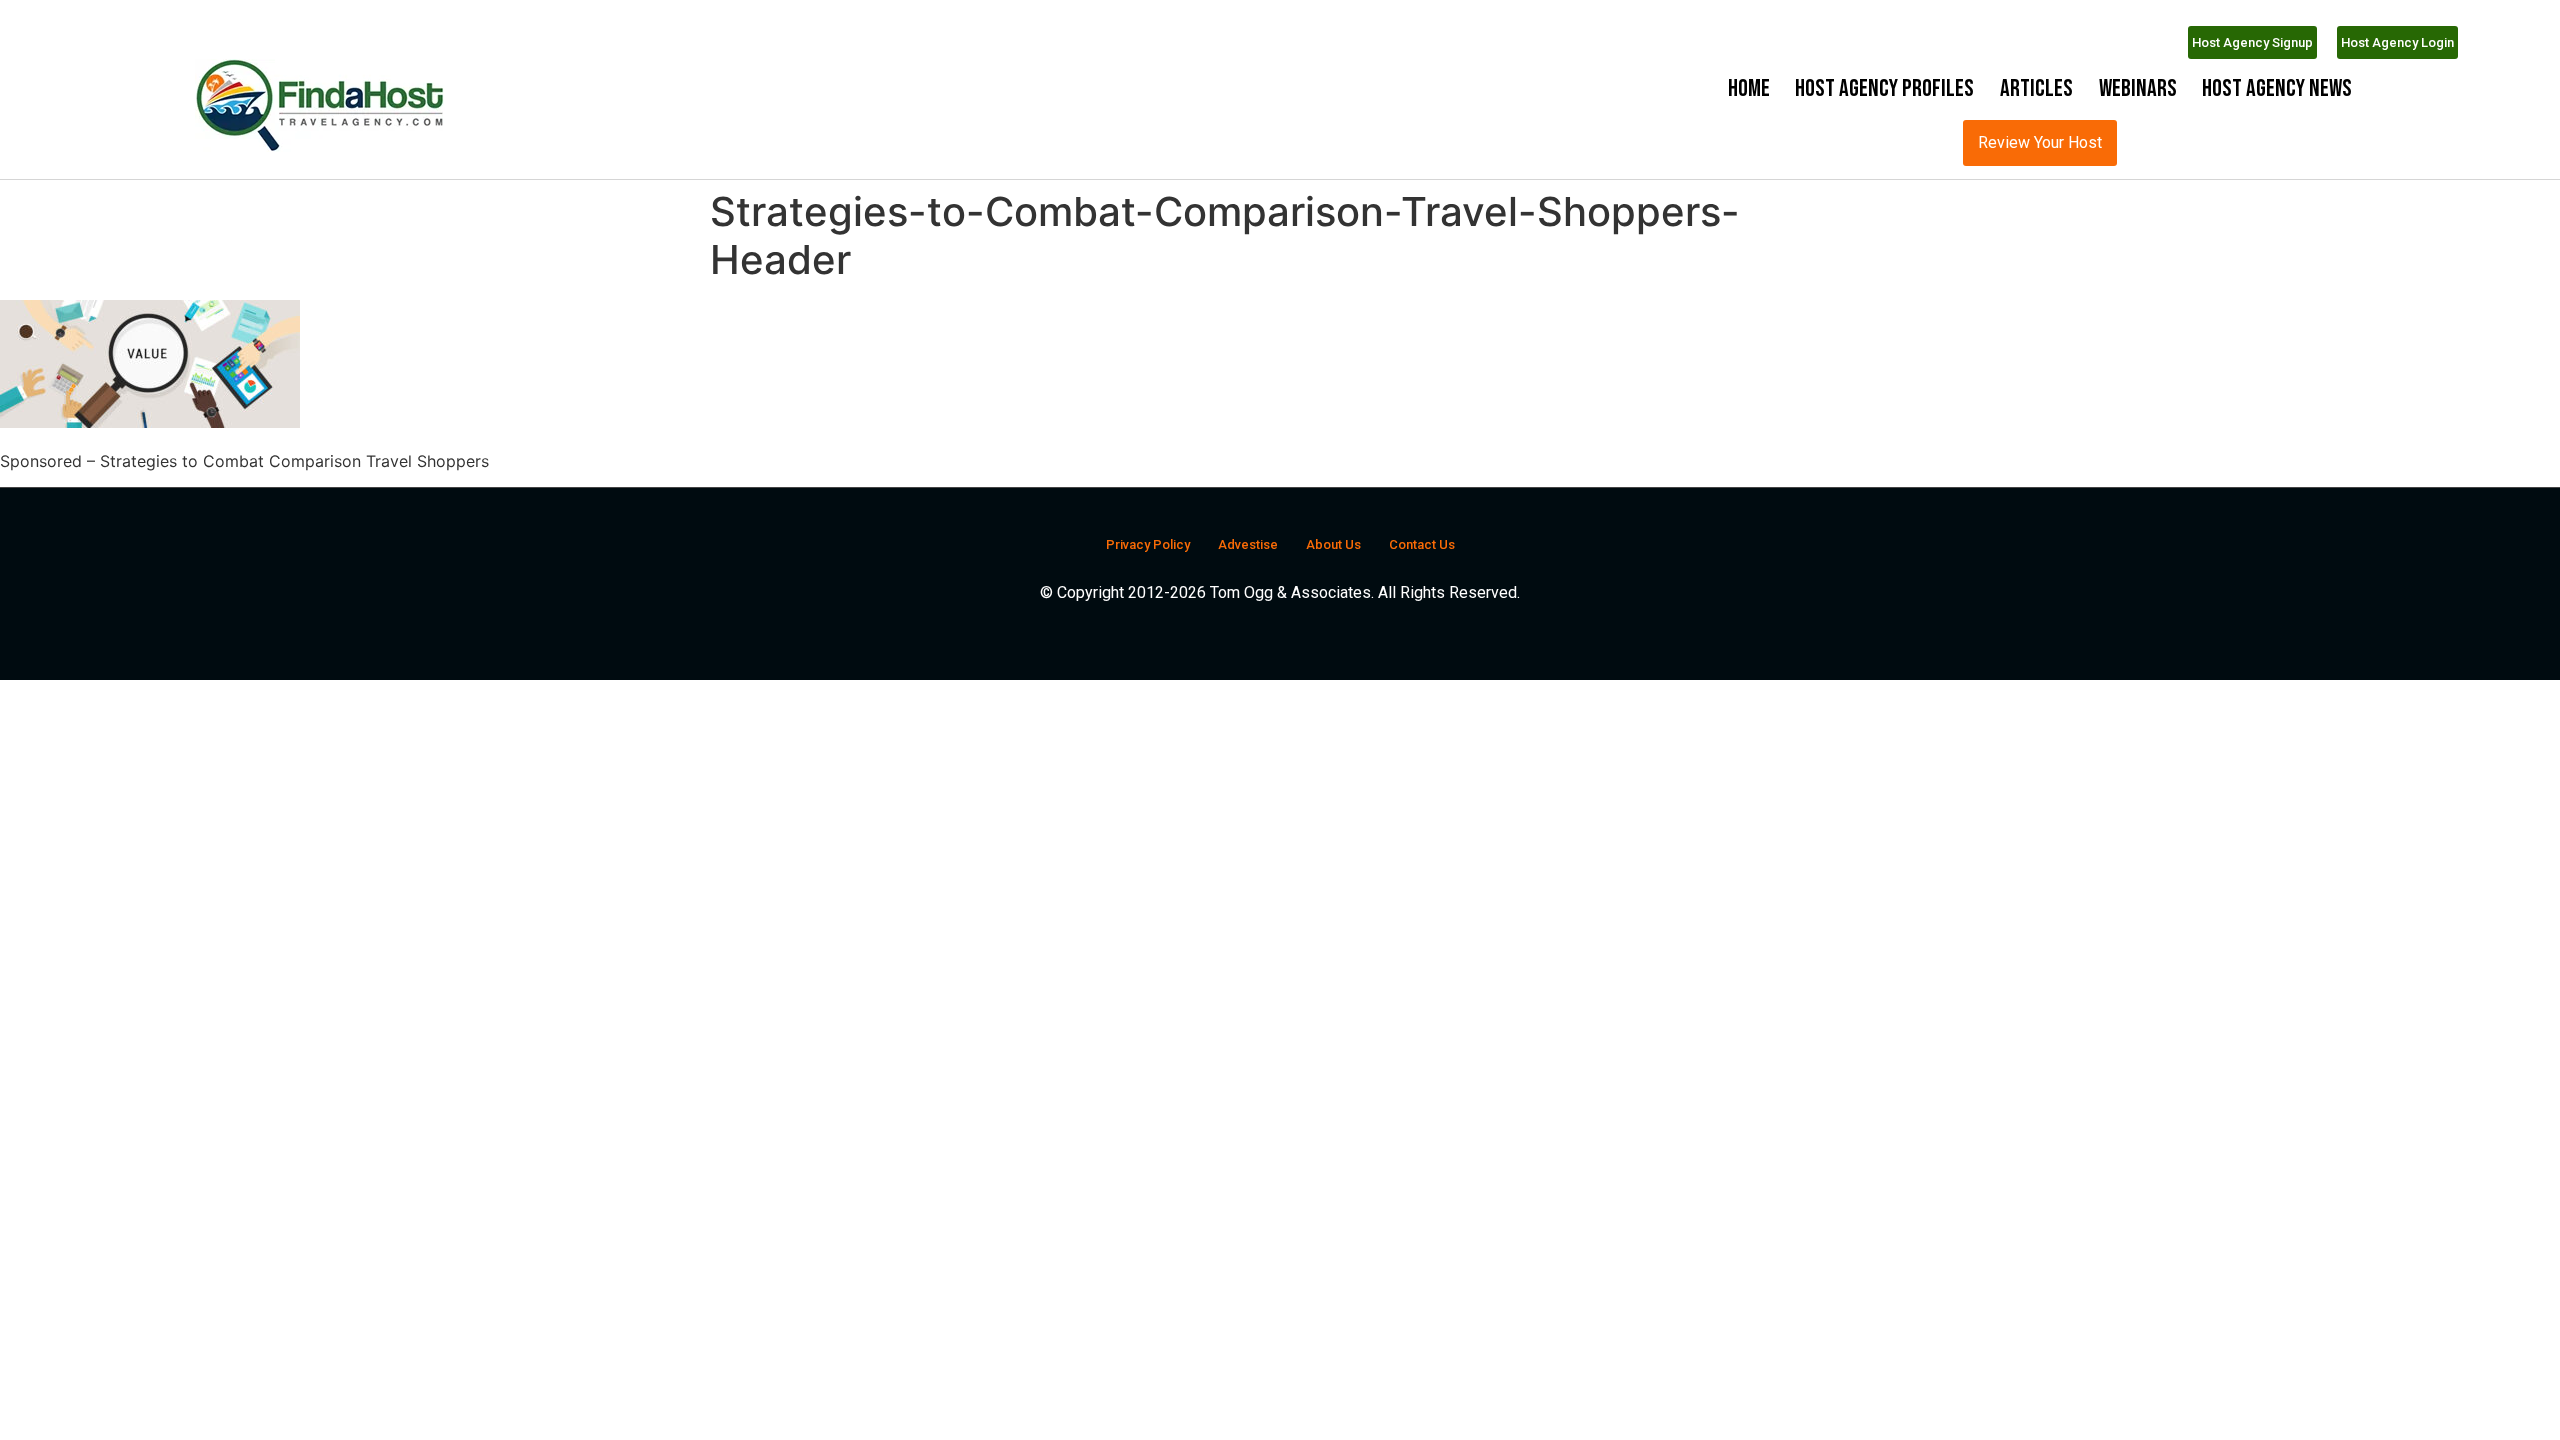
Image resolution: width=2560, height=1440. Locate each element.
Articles (2036, 88)
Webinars (2138, 88)
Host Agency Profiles (1884, 88)
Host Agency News (2277, 88)
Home (1749, 88)
